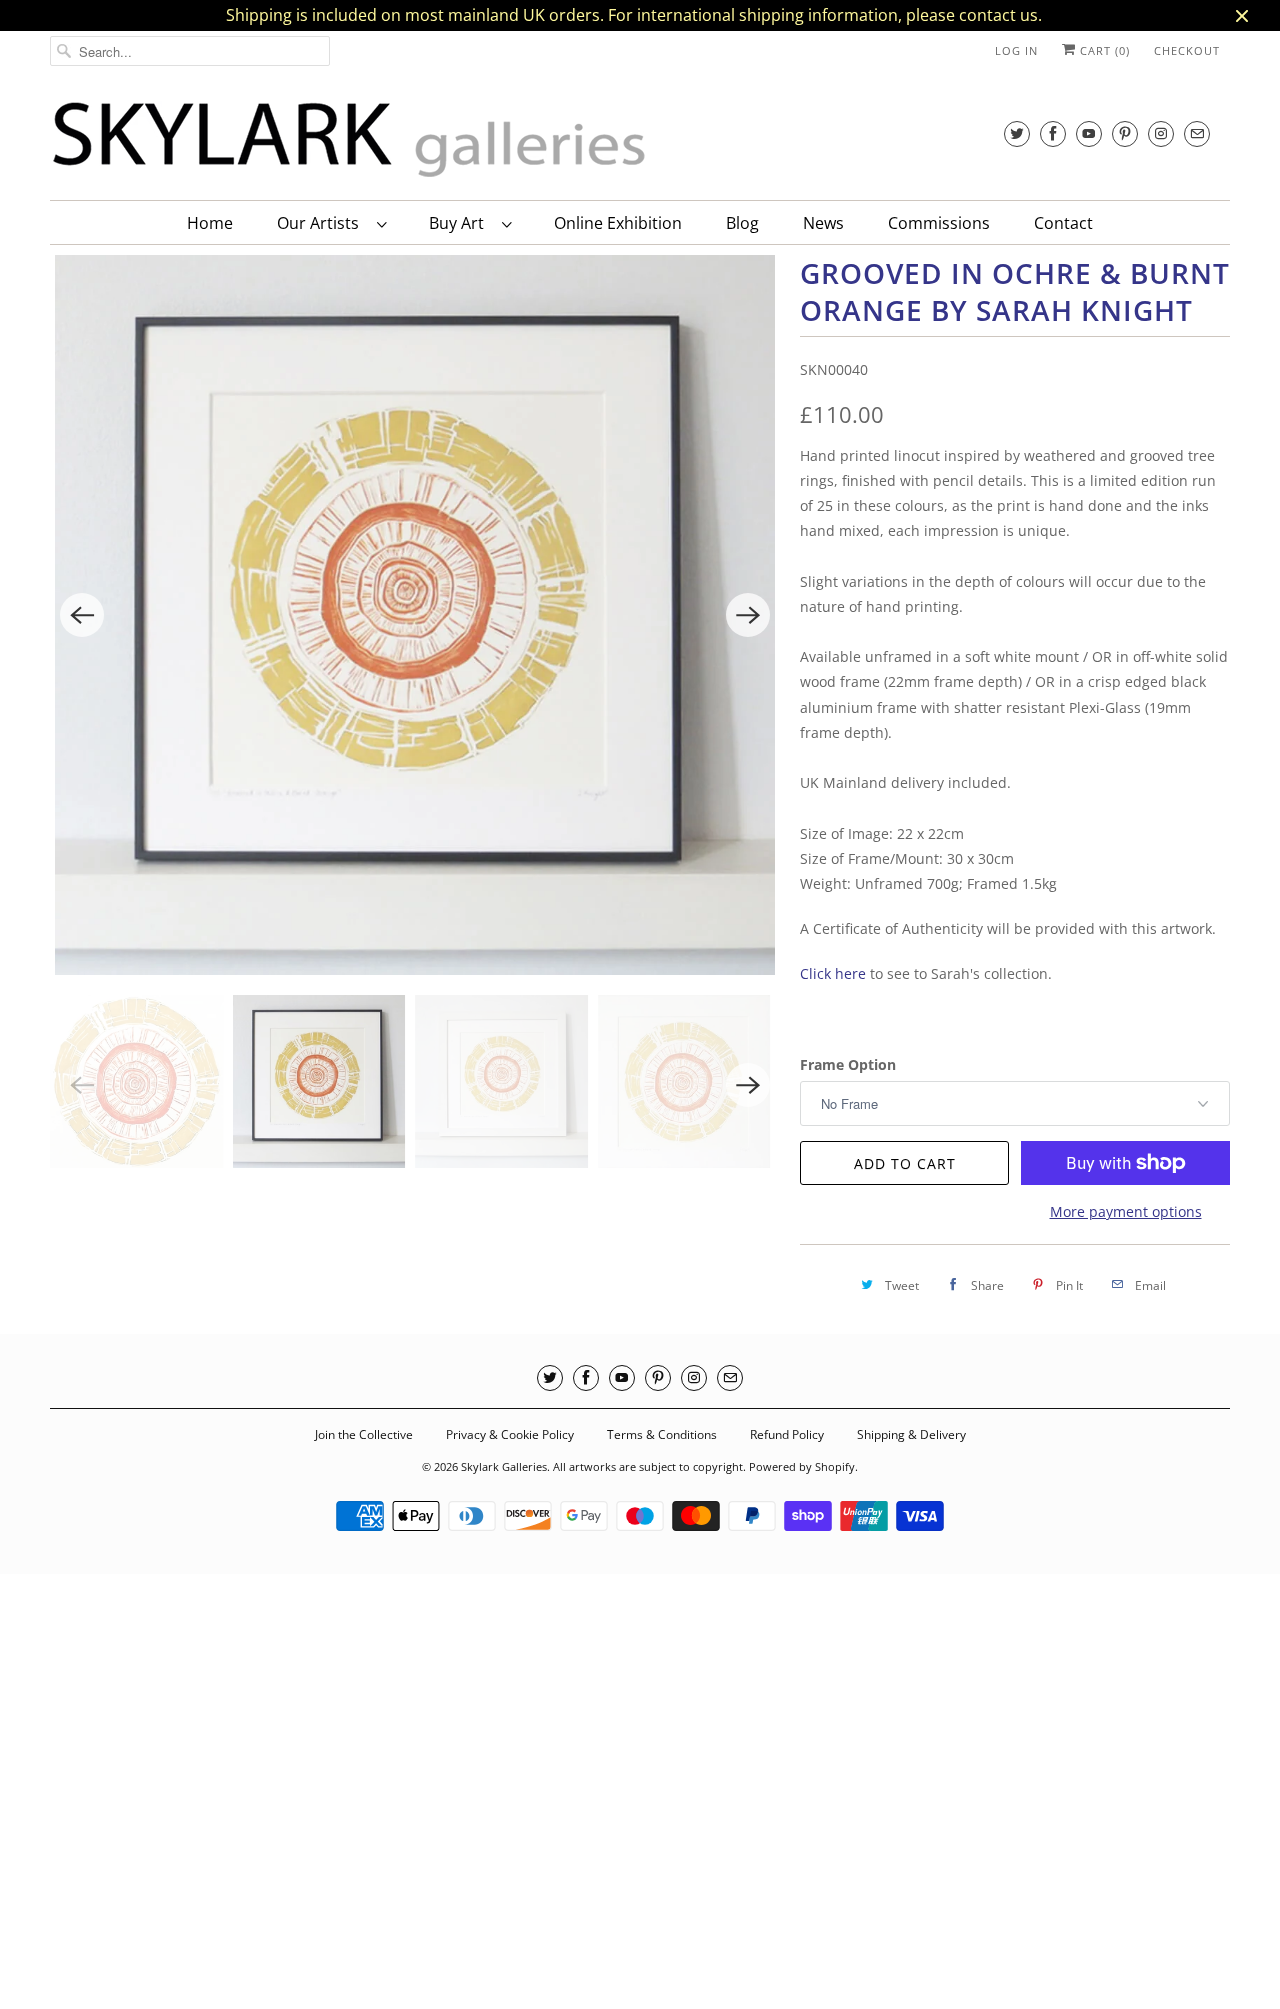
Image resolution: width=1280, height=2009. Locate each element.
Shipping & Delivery (911, 1434)
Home (210, 223)
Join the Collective (364, 1434)
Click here (833, 973)
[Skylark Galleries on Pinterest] (1125, 133)
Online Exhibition (618, 223)
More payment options (1126, 1211)
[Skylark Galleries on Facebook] (1053, 133)
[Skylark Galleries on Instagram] (1161, 133)
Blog (742, 223)
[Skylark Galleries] (350, 140)
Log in (1016, 50)
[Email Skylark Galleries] (1197, 133)
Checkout (1187, 50)
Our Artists (322, 223)
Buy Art (460, 223)
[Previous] (82, 615)
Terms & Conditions (662, 1434)
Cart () (1103, 50)
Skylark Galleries (504, 1466)
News (823, 223)
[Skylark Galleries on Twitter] (1017, 133)
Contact (1063, 223)
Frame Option (848, 1064)
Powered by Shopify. (803, 1466)
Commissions (939, 223)
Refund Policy (787, 1434)
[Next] (748, 615)
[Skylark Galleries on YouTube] (1089, 133)
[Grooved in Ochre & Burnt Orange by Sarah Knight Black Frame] (415, 615)
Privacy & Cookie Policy (510, 1434)
